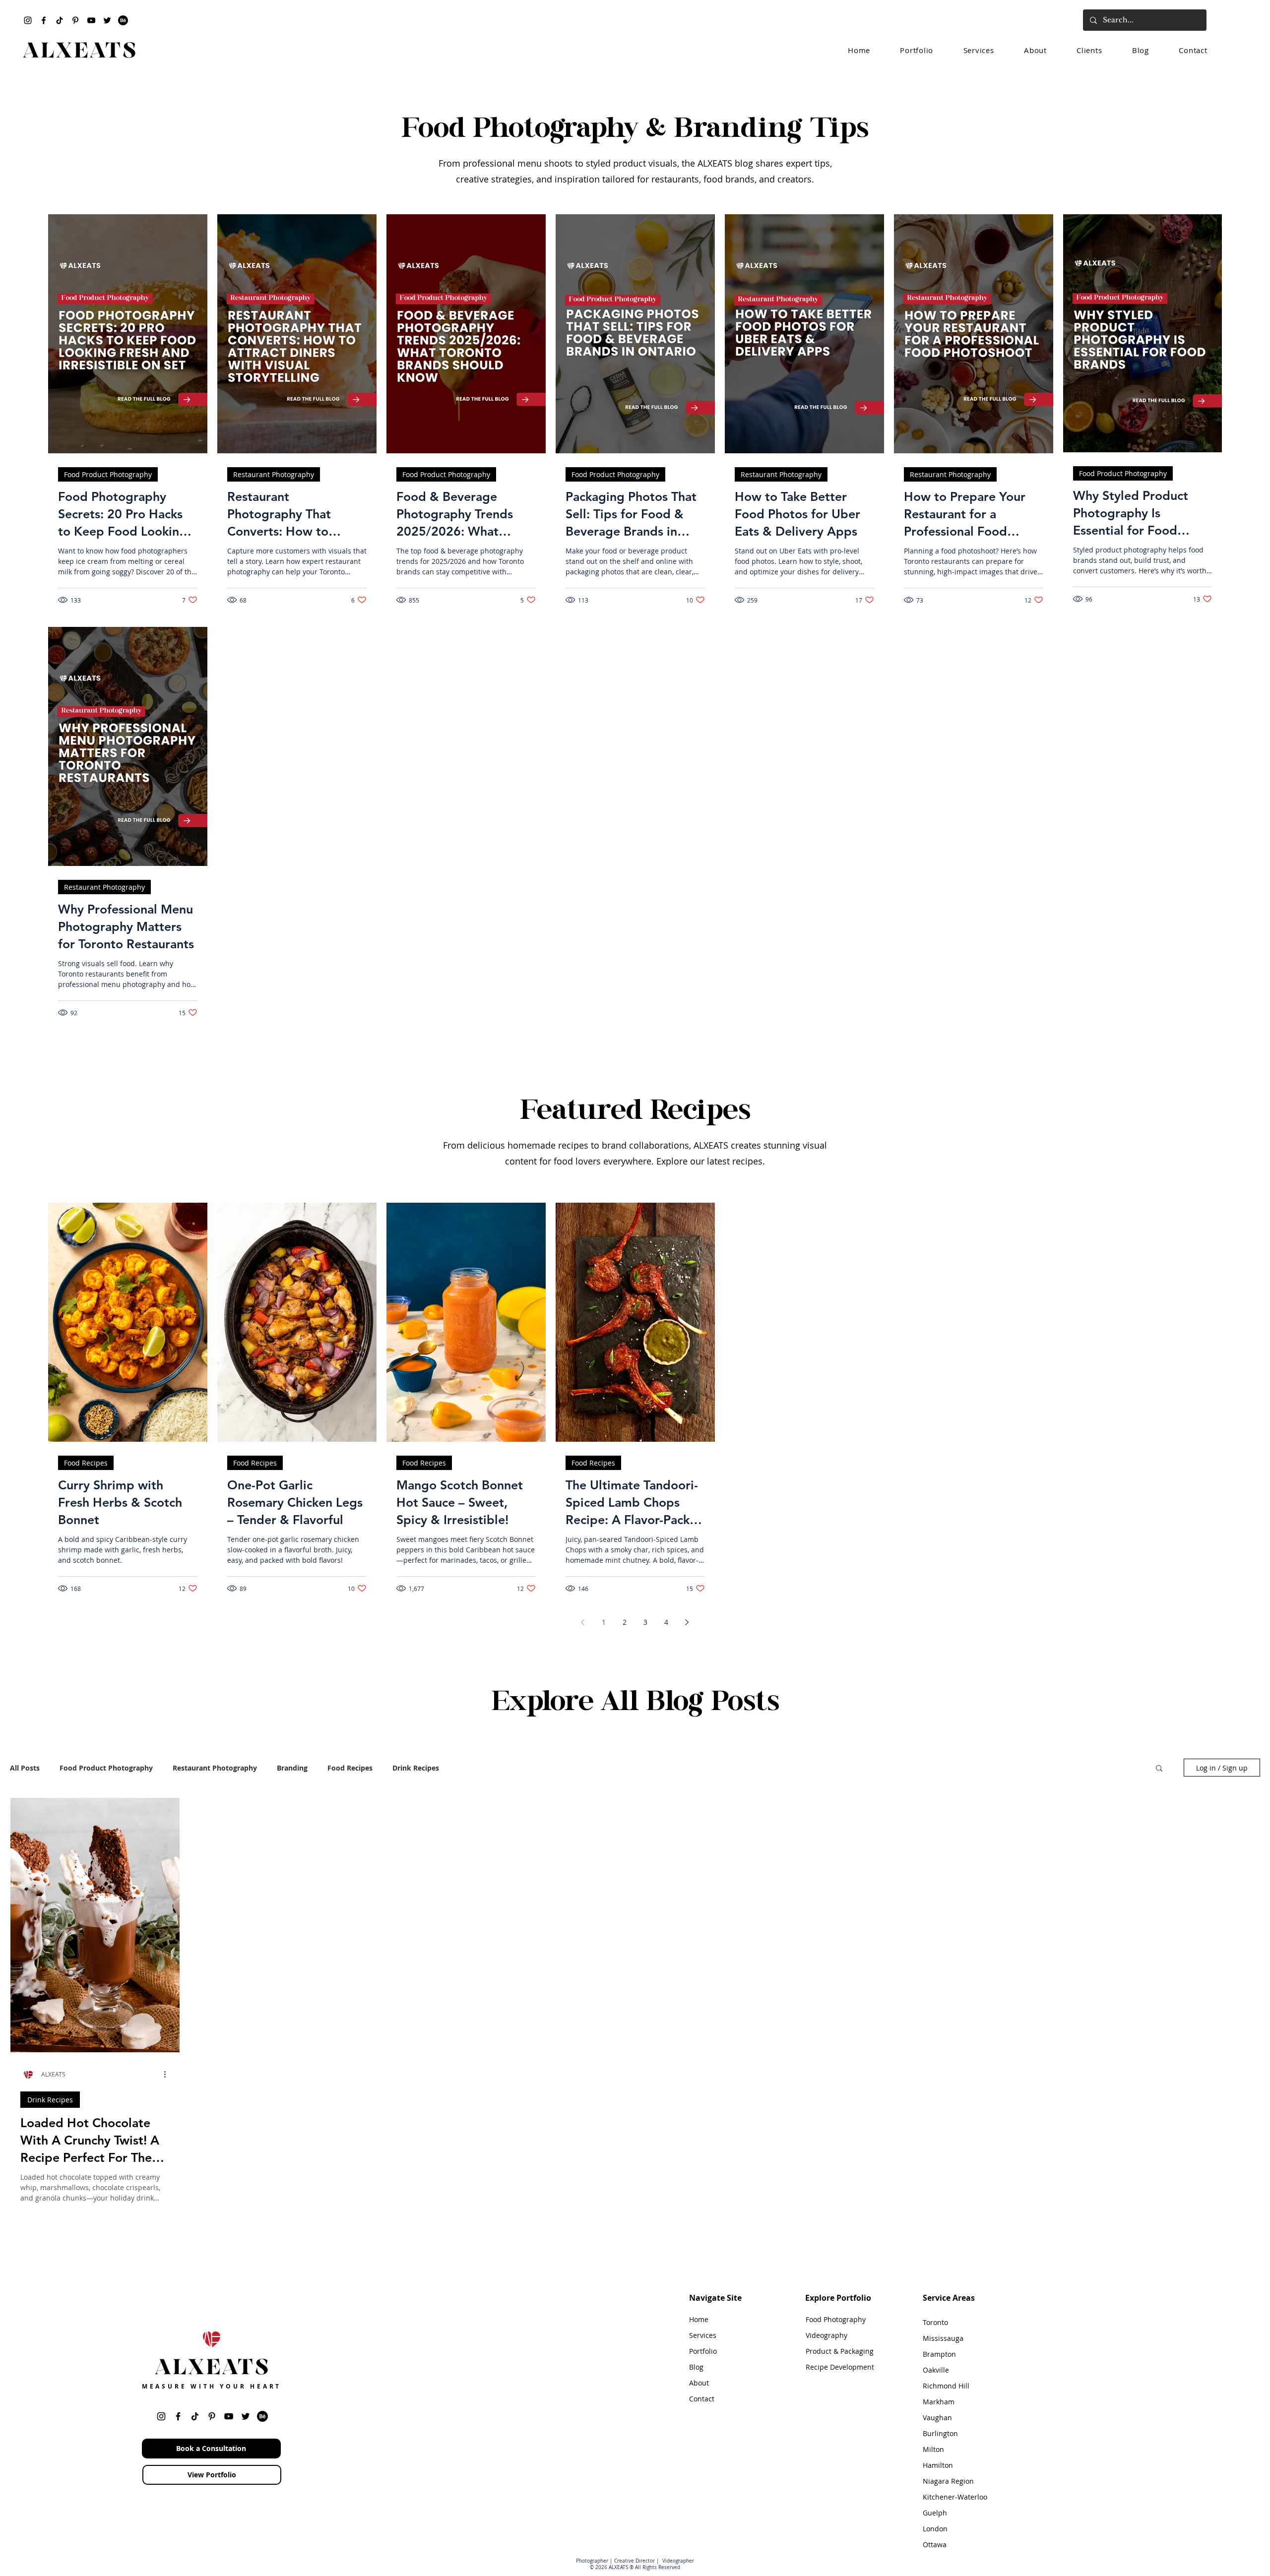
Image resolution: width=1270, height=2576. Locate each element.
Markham (939, 2402)
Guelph (935, 2513)
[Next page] (687, 1622)
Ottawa (935, 2545)
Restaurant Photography (274, 474)
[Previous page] (583, 1622)
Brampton (939, 2354)
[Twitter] (107, 20)
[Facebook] (44, 20)
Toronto (935, 2322)
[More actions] (168, 2074)
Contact (702, 2399)
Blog (696, 2367)
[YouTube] (91, 20)
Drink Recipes (416, 1768)
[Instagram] (28, 20)
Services (703, 2335)
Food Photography (836, 2319)
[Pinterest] (75, 20)
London (935, 2529)
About (699, 2383)
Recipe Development (840, 2367)
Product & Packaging (840, 2351)
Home (699, 2319)
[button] (1159, 1769)
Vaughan (937, 2418)
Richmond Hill (946, 2386)
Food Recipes (86, 1463)
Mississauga (943, 2338)
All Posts (25, 1768)
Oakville (936, 2370)
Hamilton (938, 2465)
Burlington (940, 2433)
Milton (933, 2449)
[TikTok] (60, 20)
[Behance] (123, 20)
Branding (292, 1768)
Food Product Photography (108, 474)
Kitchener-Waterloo (955, 2497)
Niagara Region (948, 2481)
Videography (826, 2335)
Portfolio (703, 2351)
